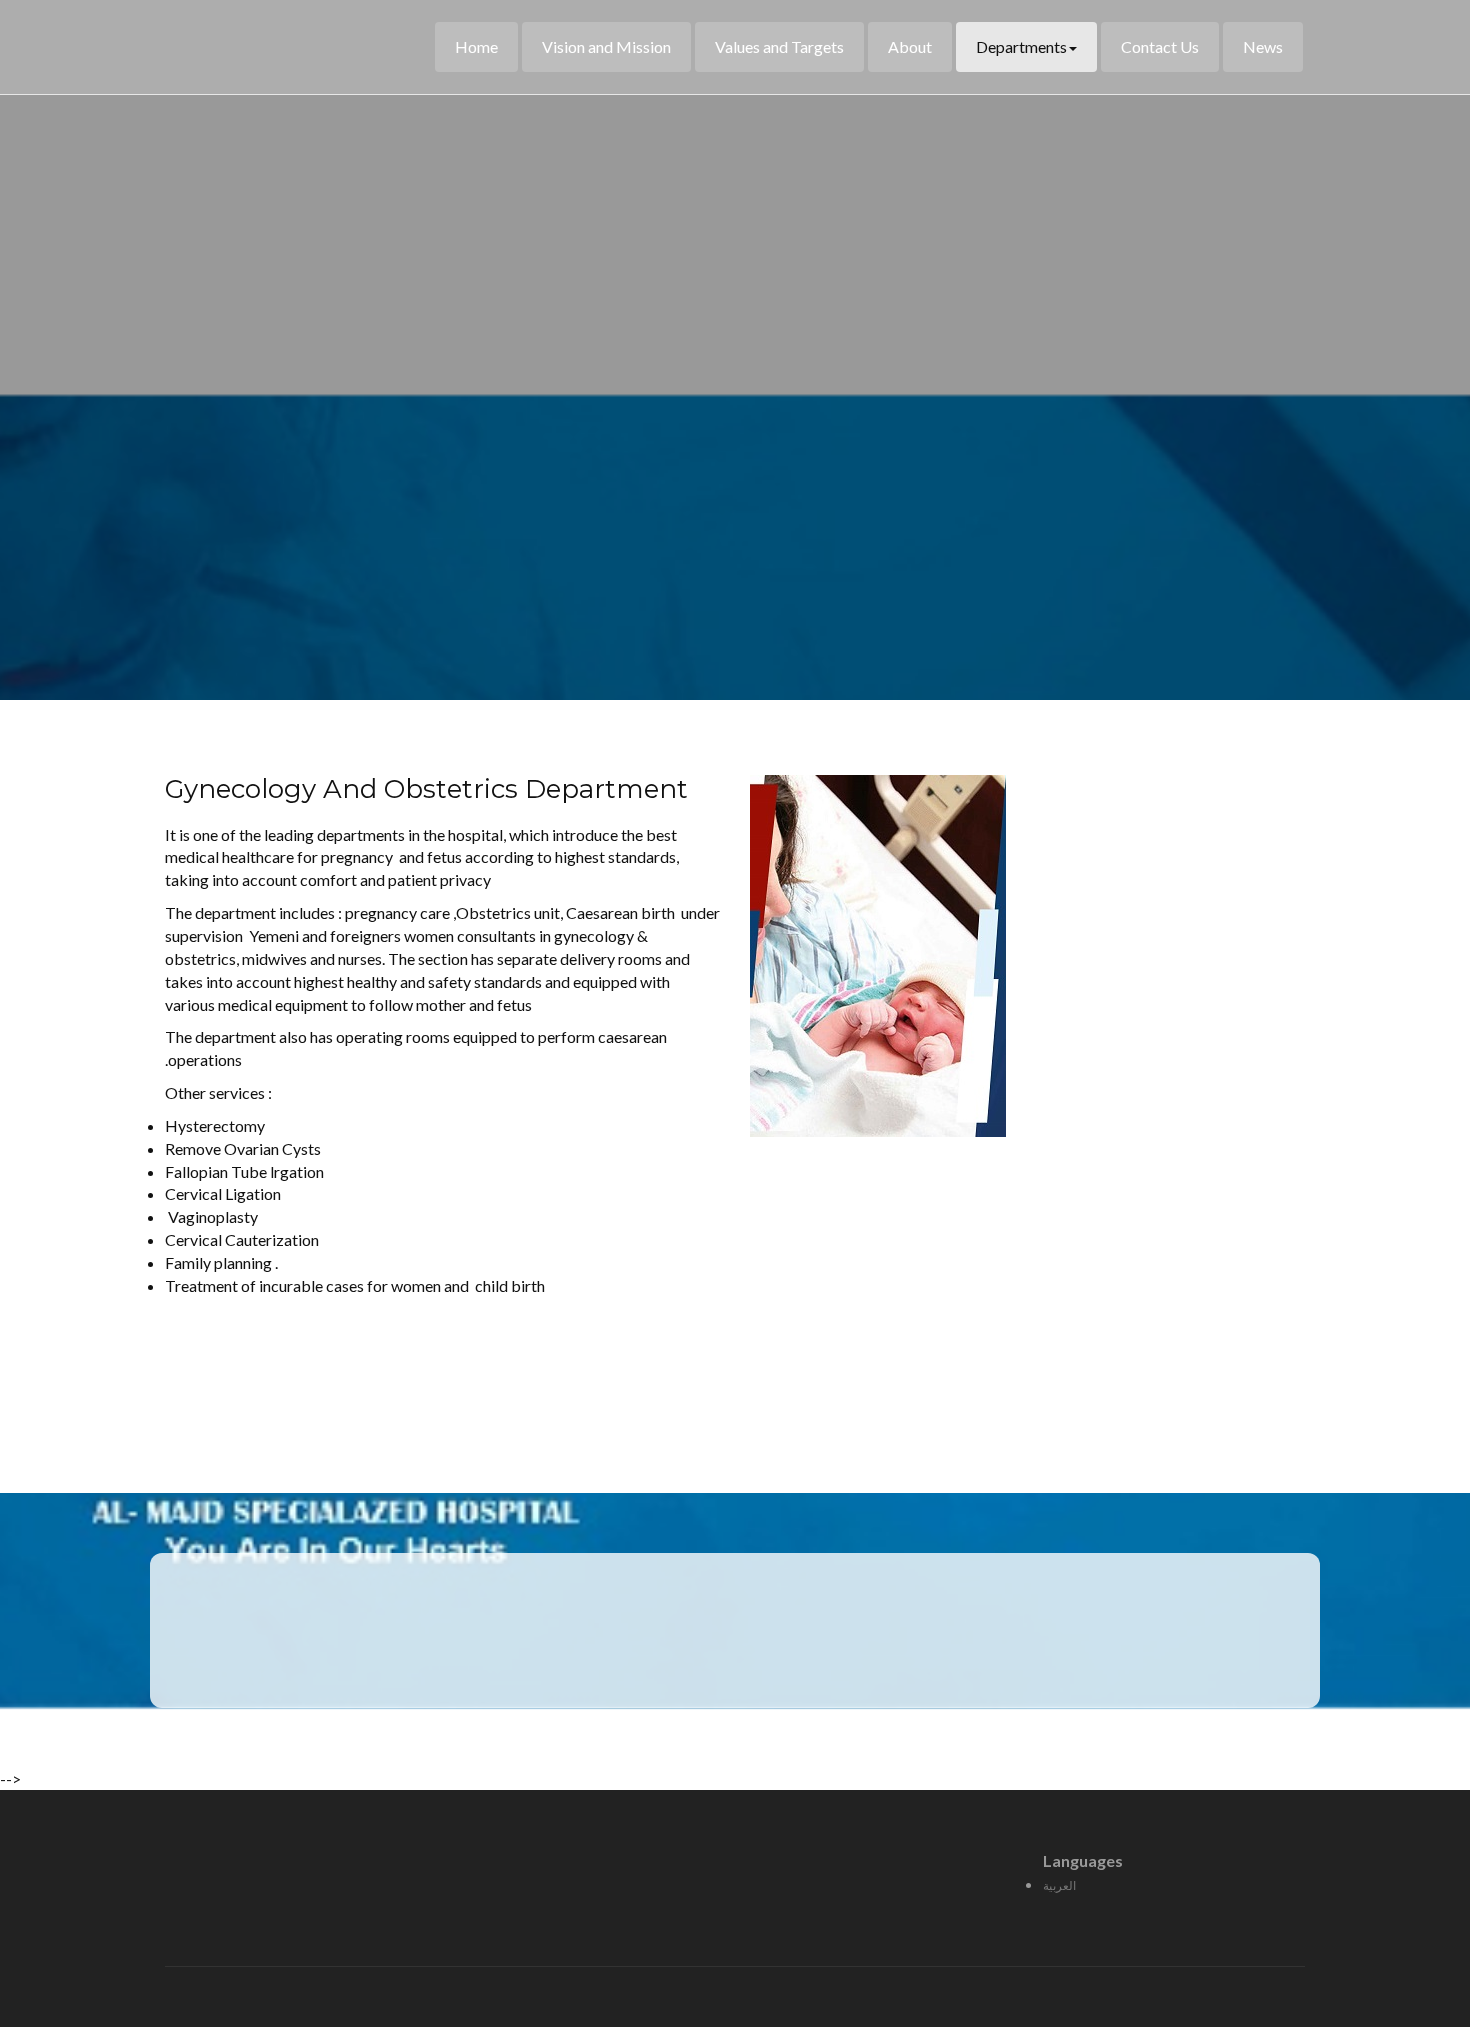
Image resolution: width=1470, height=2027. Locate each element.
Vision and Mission (606, 46)
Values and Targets (779, 46)
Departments (1021, 46)
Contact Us (1160, 46)
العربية (1059, 1885)
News (1263, 46)
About (910, 46)
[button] (775, 1380)
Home (476, 46)
